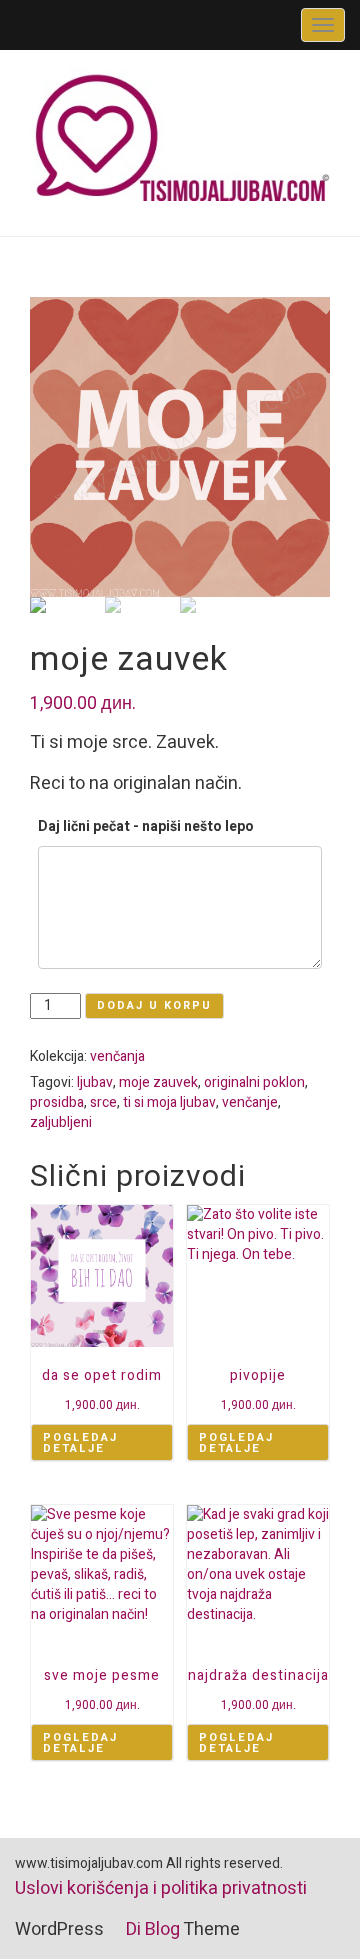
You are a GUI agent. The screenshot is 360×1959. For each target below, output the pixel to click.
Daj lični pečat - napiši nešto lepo (146, 826)
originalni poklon (254, 1082)
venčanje (250, 1102)
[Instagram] (94, 24)
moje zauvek (158, 1082)
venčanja (117, 1056)
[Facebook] (72, 24)
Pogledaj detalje (80, 1443)
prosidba (57, 1102)
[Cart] (28, 24)
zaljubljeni (61, 1122)
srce (103, 1102)
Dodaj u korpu (154, 1005)
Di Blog (151, 1929)
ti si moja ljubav (169, 1102)
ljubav (95, 1082)
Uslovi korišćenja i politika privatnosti (161, 1888)
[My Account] (50, 24)
